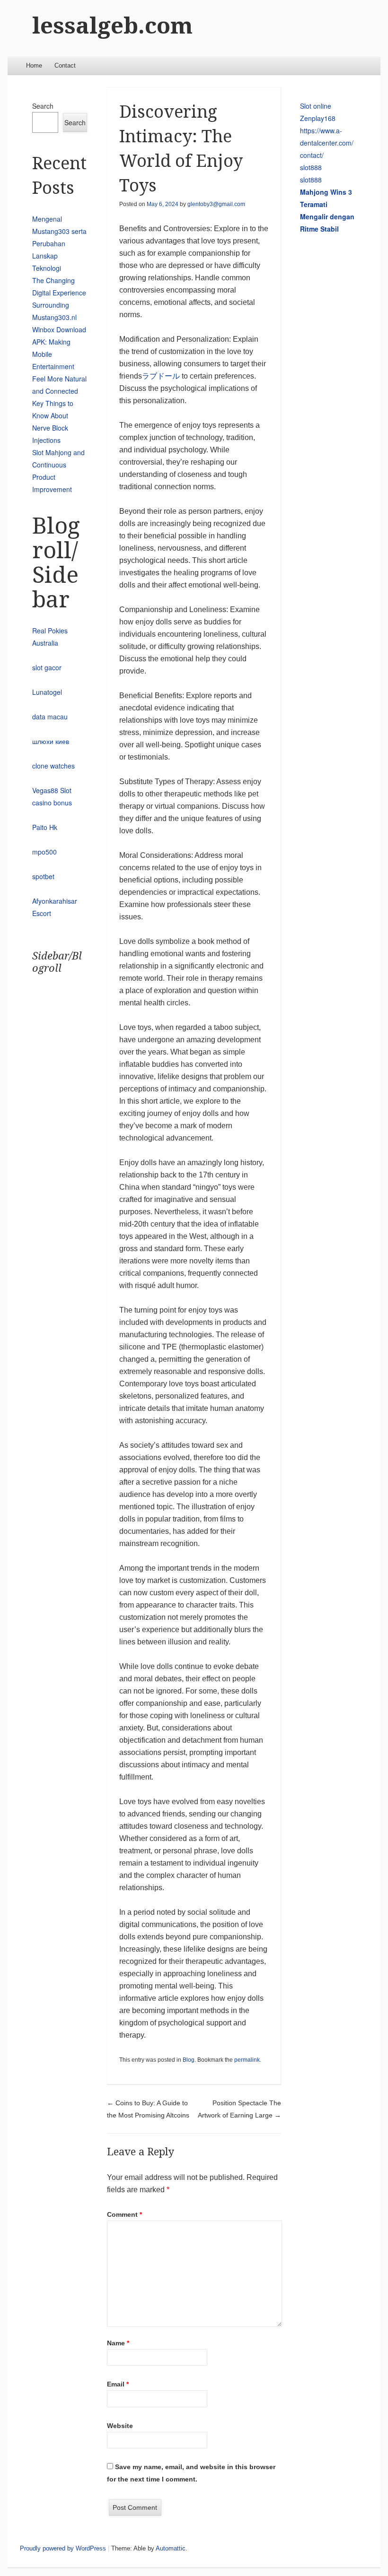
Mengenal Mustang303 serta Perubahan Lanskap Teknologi (59, 243)
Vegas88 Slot (52, 790)
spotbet (43, 876)
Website (120, 2426)
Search (43, 106)
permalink (247, 2060)
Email (118, 2384)
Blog (189, 2060)
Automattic (171, 2548)
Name (118, 2343)
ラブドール (161, 376)
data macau (50, 717)
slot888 (311, 167)
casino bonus (52, 803)
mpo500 (44, 852)
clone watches (53, 766)
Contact (65, 65)
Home (34, 65)
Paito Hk (45, 827)
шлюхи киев (51, 741)
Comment (124, 2214)
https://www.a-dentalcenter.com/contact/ (327, 143)
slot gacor (47, 667)
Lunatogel (47, 692)
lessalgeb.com (112, 26)
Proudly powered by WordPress (63, 2548)
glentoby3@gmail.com (216, 204)
